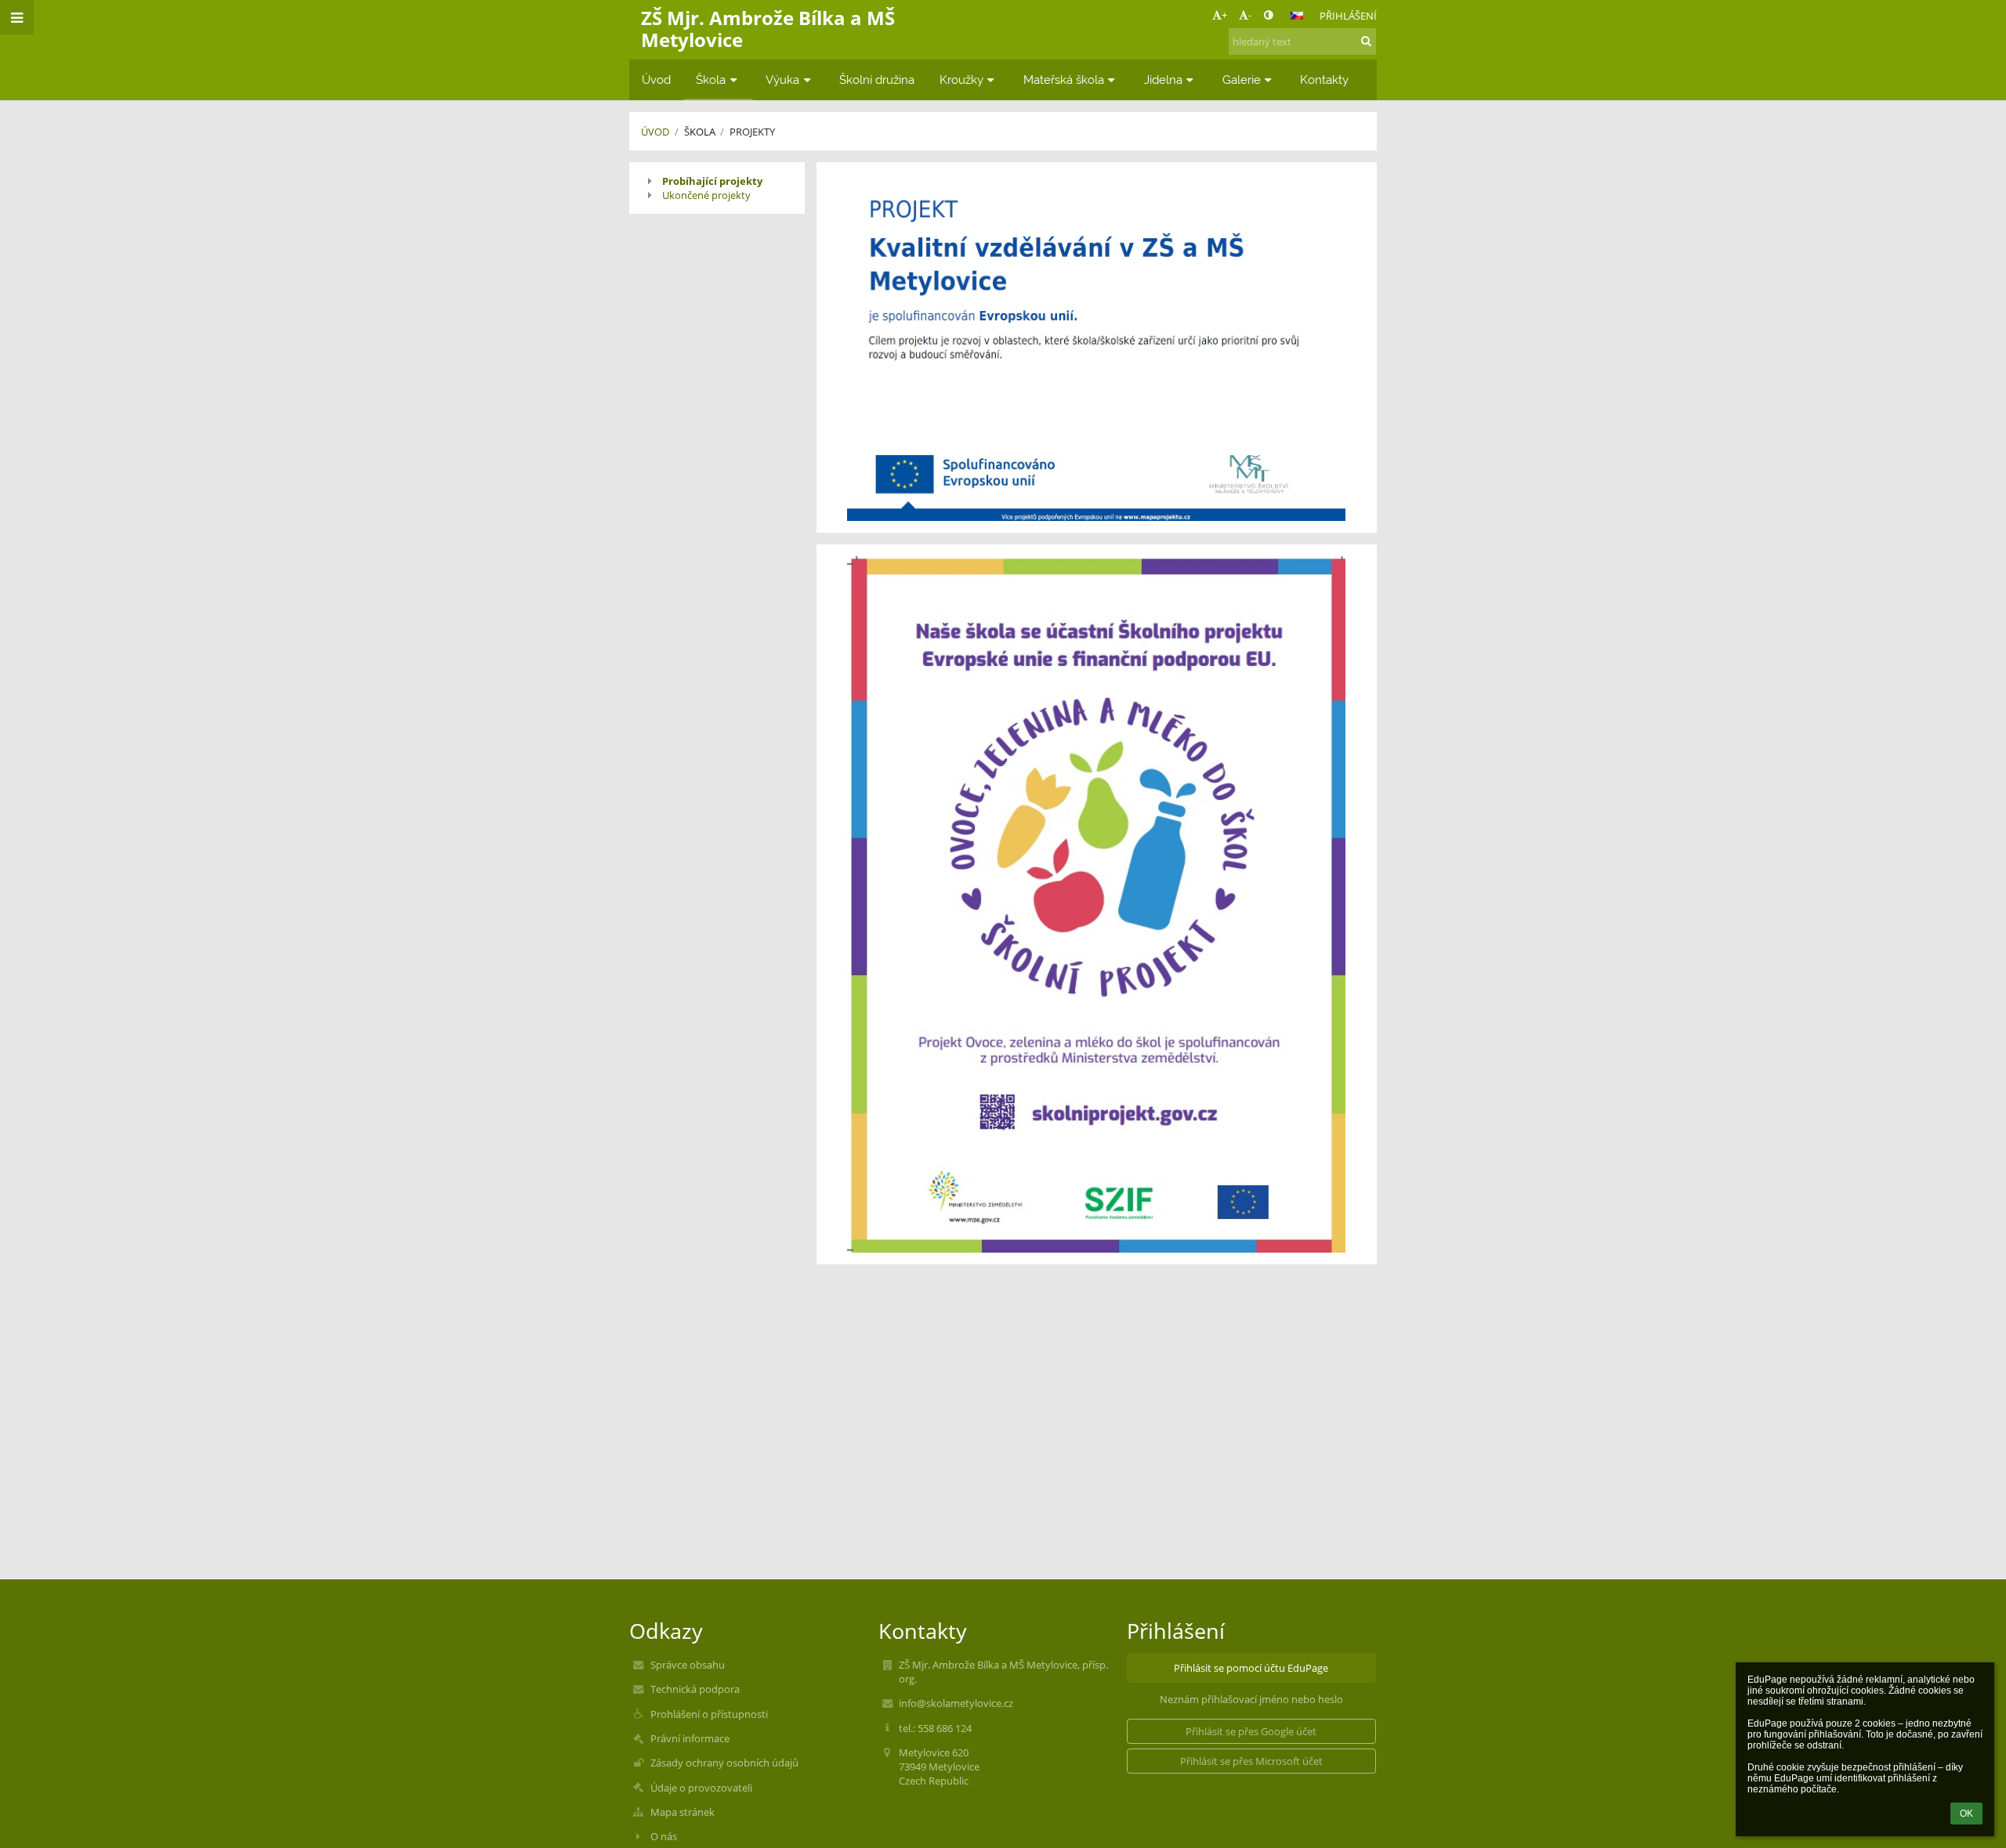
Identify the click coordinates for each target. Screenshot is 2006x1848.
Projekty (752, 132)
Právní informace (690, 1738)
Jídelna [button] (1163, 80)
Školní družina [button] (877, 80)
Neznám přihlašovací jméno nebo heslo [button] (1251, 1699)
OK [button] (1966, 1814)
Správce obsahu (688, 1665)
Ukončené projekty (706, 195)
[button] (1268, 15)
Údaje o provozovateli (701, 1788)
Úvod (655, 132)
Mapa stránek (683, 1812)
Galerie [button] (1242, 80)
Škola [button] (711, 80)
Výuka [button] (782, 80)
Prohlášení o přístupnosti (709, 1714)
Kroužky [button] (961, 80)
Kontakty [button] (1324, 80)
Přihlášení (1348, 16)
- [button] (1250, 15)
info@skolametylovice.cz (956, 1703)
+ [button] (1224, 15)
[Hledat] (1366, 41)
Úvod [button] (656, 80)
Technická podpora (695, 1689)
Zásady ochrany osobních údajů (724, 1763)
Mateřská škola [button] (1064, 80)
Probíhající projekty (712, 181)
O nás (664, 1836)
